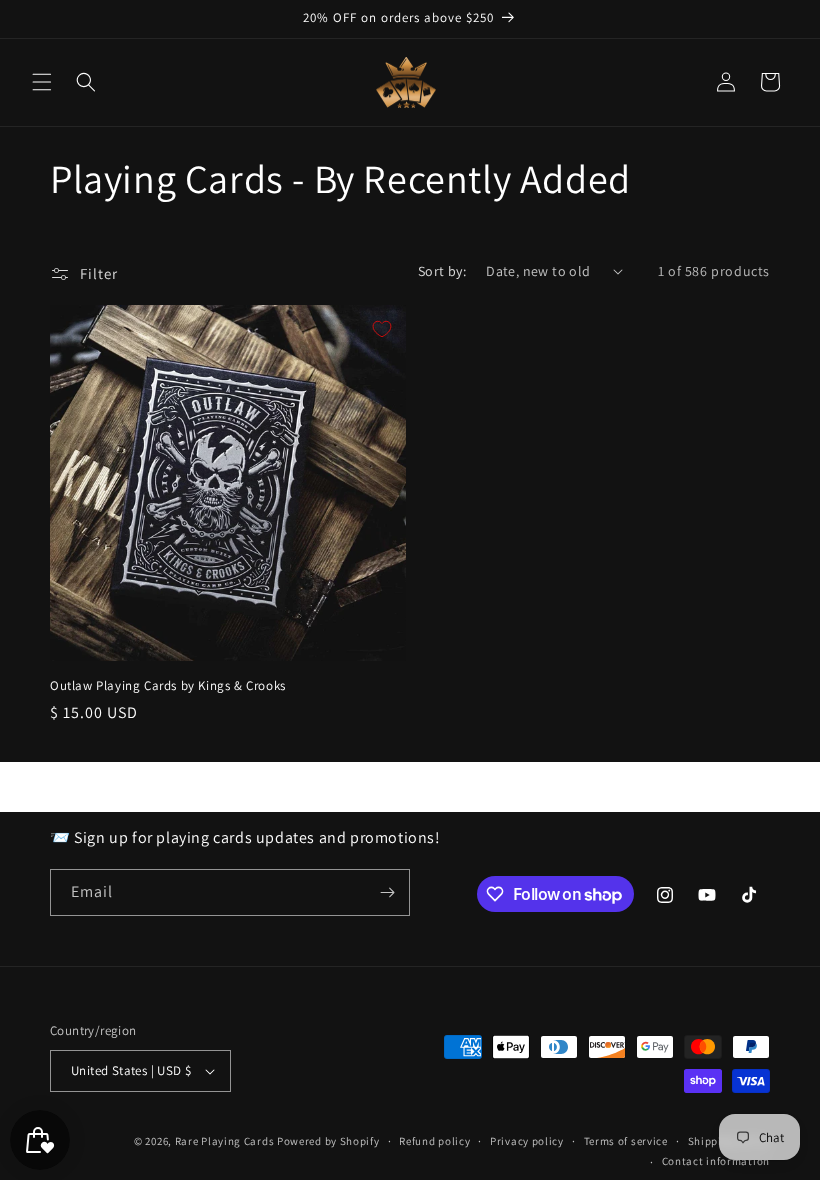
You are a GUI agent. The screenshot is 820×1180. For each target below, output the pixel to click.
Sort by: (442, 271)
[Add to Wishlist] (382, 329)
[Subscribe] (387, 892)
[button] (42, 82)
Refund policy (434, 1141)
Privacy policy (527, 1141)
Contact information (716, 1161)
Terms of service (626, 1141)
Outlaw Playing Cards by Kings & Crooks (168, 686)
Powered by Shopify (328, 1141)
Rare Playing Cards (225, 1141)
